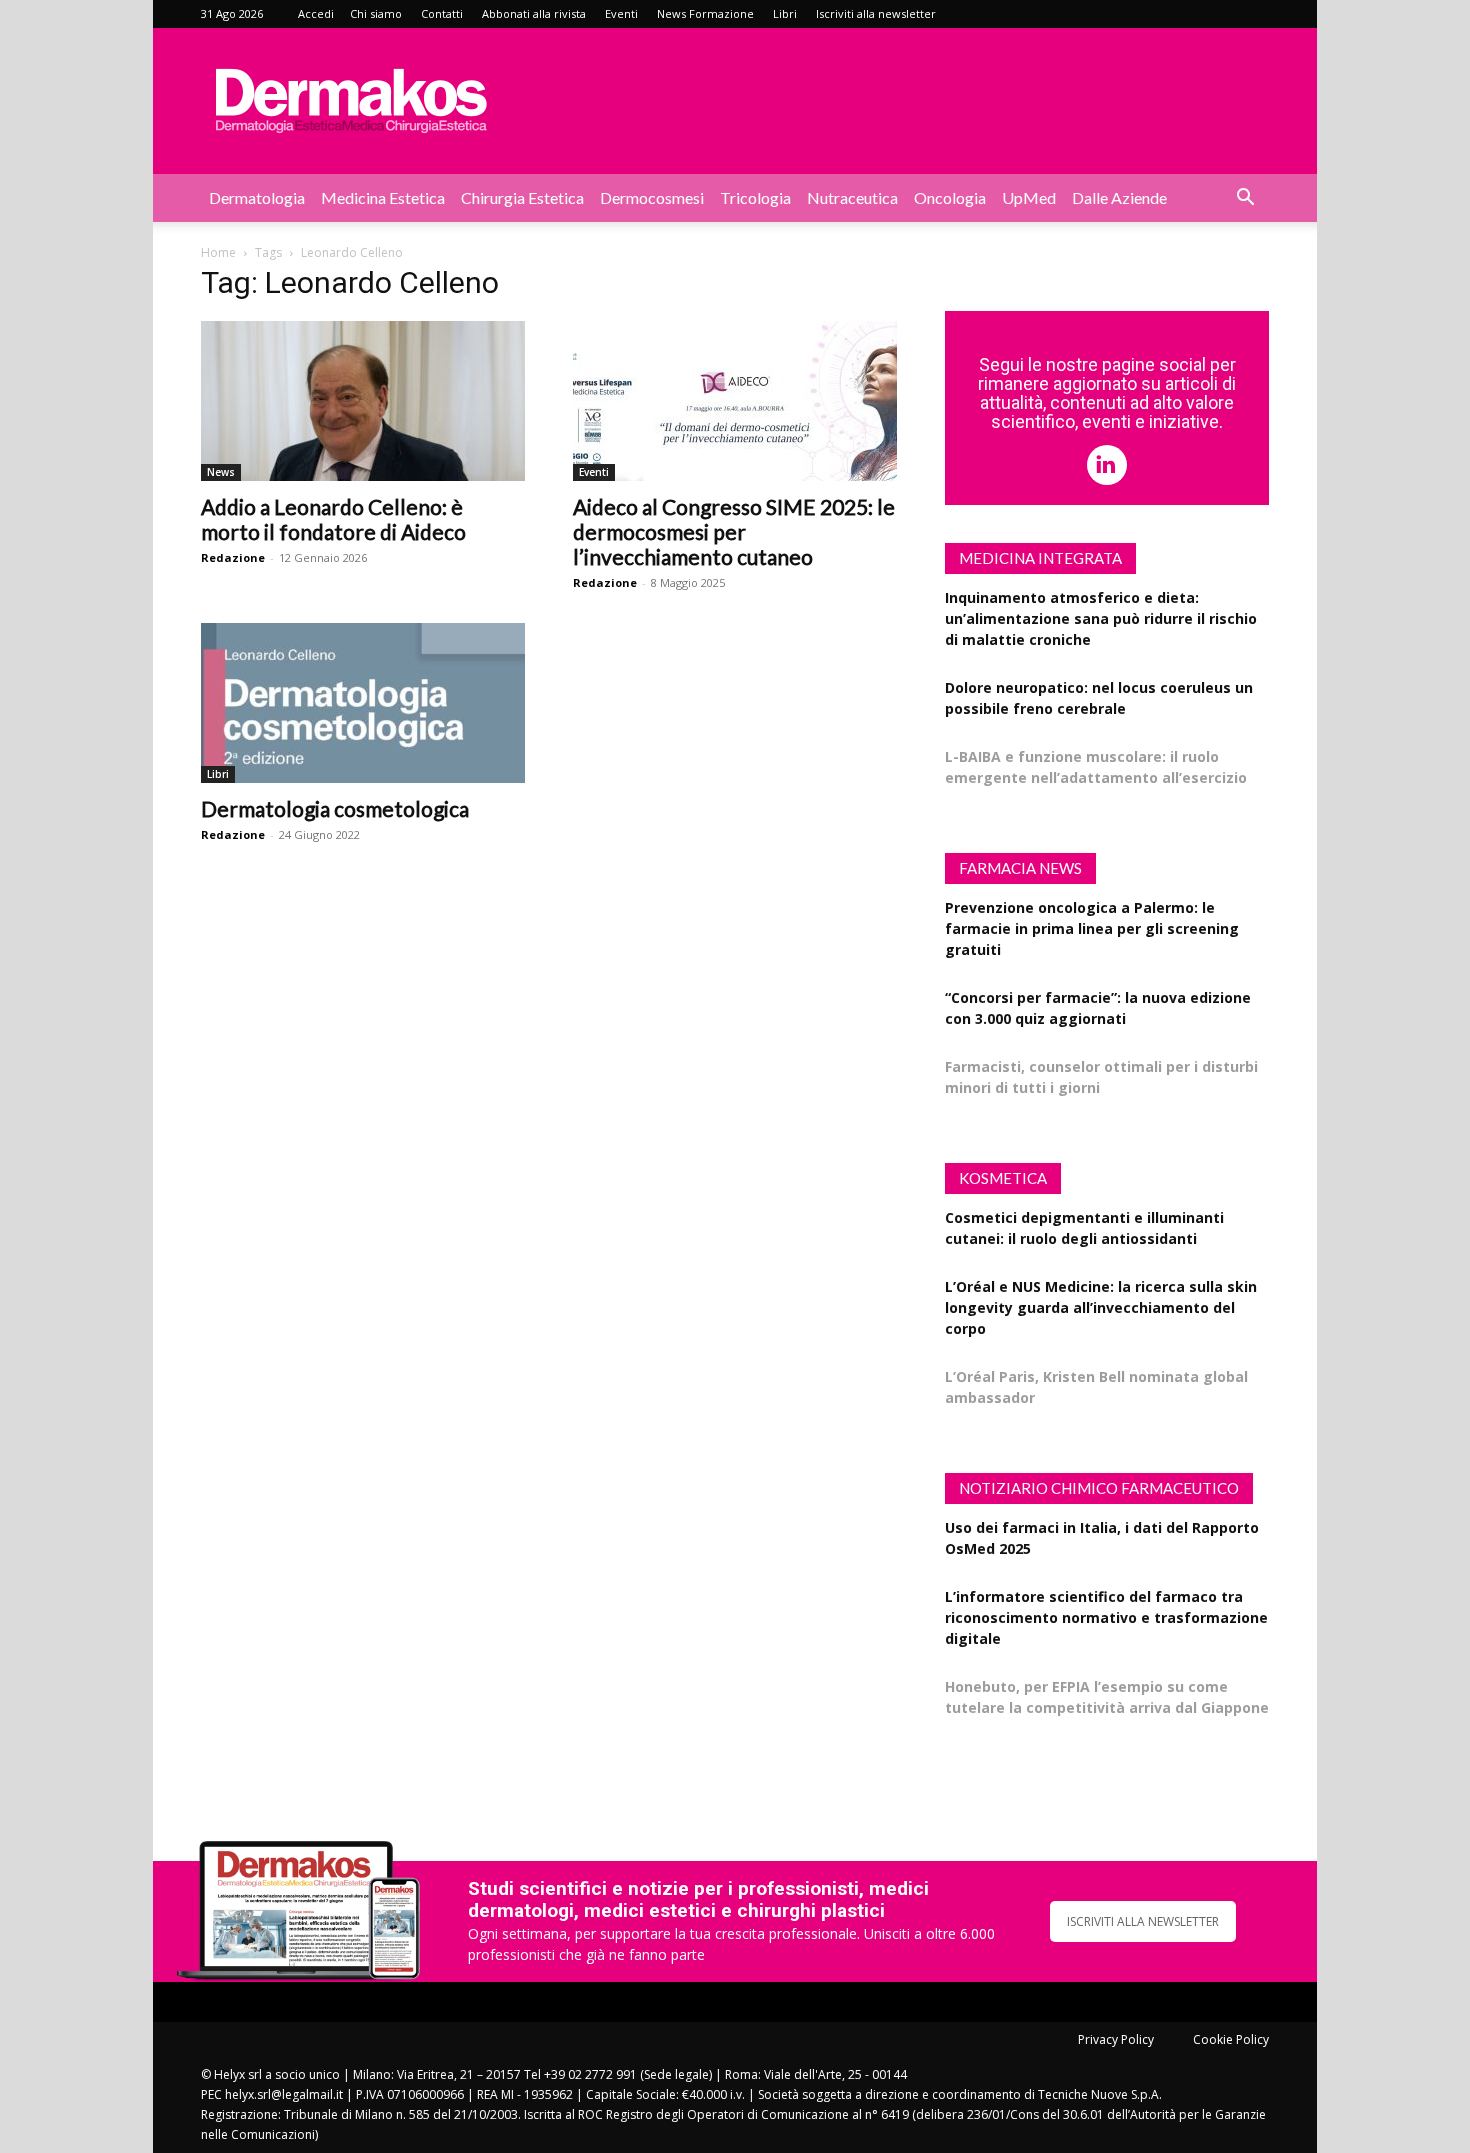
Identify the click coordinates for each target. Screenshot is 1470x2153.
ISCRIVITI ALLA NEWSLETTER (1143, 1921)
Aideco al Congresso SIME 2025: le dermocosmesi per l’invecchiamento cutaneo (734, 531)
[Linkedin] (1107, 465)
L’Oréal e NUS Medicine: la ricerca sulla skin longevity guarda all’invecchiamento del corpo (1101, 1307)
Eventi (621, 13)
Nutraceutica (852, 197)
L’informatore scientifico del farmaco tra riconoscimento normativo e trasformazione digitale (1106, 1617)
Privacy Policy (1116, 2039)
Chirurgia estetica (522, 197)
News (221, 472)
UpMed (1029, 197)
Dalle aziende (1119, 197)
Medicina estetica (383, 197)
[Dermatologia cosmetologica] (363, 703)
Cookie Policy (1231, 2039)
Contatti (442, 13)
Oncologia (950, 197)
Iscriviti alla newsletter (876, 13)
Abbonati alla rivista (534, 13)
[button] (1245, 199)
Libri (785, 13)
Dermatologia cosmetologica (335, 808)
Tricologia (755, 197)
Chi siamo (376, 13)
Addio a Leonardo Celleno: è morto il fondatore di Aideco (333, 519)
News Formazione (705, 13)
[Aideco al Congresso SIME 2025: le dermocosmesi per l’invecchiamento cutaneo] (735, 401)
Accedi (316, 13)
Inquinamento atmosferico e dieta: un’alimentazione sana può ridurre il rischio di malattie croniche (1101, 618)
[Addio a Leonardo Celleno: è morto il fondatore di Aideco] (363, 401)
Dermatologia (257, 197)
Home (218, 252)
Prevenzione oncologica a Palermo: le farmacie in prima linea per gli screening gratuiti (1092, 928)
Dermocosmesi (652, 197)
